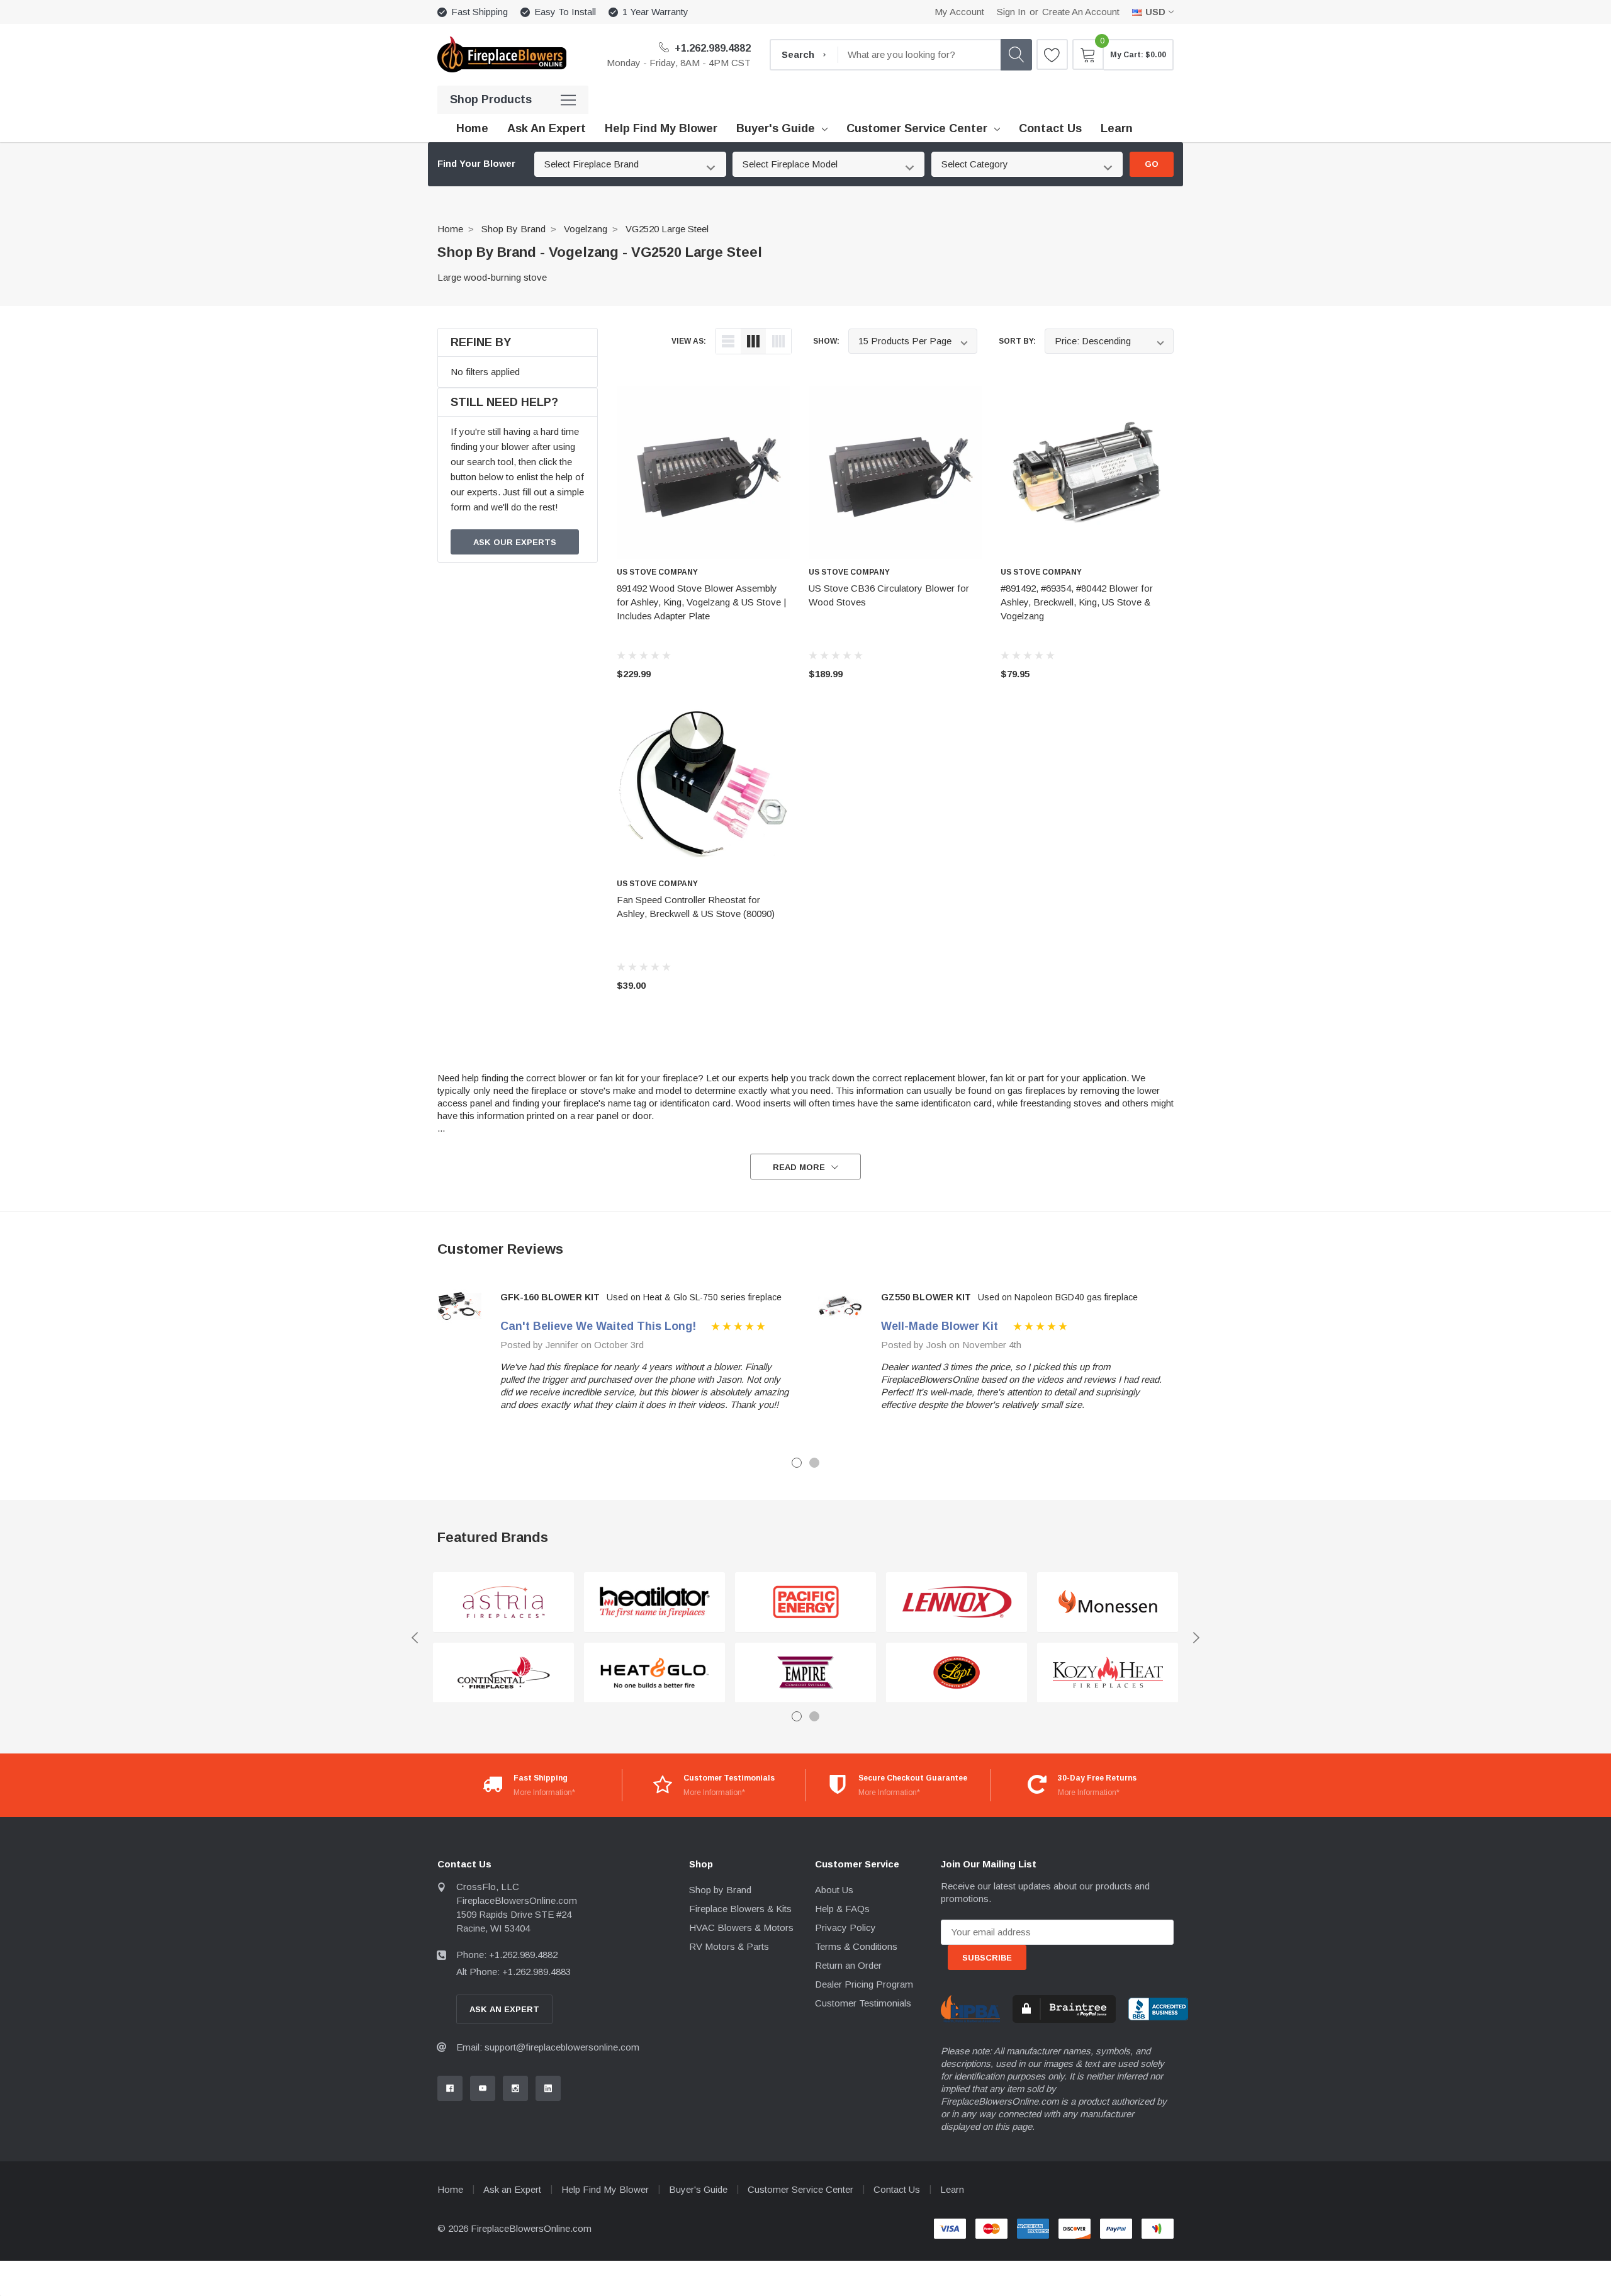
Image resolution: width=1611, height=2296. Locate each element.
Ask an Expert (512, 2189)
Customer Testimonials (863, 2003)
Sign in (1011, 12)
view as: (689, 341)
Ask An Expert (504, 2009)
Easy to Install (565, 12)
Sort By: (1017, 341)
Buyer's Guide (776, 128)
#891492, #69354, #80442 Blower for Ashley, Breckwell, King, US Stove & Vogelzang (1077, 602)
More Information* (544, 1792)
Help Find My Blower (605, 2189)
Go (1152, 164)
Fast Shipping (480, 12)
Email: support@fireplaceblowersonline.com (548, 2047)
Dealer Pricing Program (864, 1984)
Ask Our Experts (515, 542)
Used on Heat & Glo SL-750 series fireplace (694, 1297)
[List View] (728, 341)
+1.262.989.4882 (711, 48)
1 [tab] (797, 1463)
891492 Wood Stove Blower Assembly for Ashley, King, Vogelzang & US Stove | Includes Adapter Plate (701, 602)
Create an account (1081, 12)
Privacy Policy (845, 1927)
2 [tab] (814, 1463)
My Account (959, 12)
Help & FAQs (842, 1909)
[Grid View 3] (753, 341)
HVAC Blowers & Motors (741, 1927)
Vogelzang (586, 229)
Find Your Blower (476, 164)
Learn (952, 2189)
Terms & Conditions (856, 1946)
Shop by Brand (514, 229)
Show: (826, 341)
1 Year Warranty (655, 12)
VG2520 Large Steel (667, 229)
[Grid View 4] (778, 341)
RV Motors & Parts (729, 1946)
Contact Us (897, 2189)
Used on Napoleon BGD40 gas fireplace (1058, 1297)
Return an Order (848, 1965)
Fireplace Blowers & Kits (740, 1909)
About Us (834, 1890)
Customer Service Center (917, 128)
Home (450, 229)
